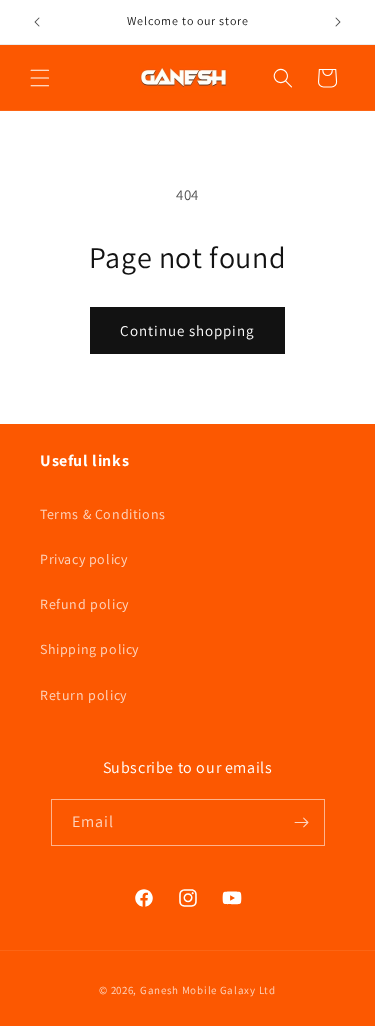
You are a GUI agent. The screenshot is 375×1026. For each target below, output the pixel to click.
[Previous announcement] (37, 22)
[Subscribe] (302, 822)
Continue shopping (187, 330)
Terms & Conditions (103, 514)
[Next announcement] (338, 22)
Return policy (83, 695)
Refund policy (84, 604)
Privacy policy (83, 559)
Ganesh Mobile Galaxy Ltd (208, 990)
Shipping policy (89, 649)
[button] (40, 78)
